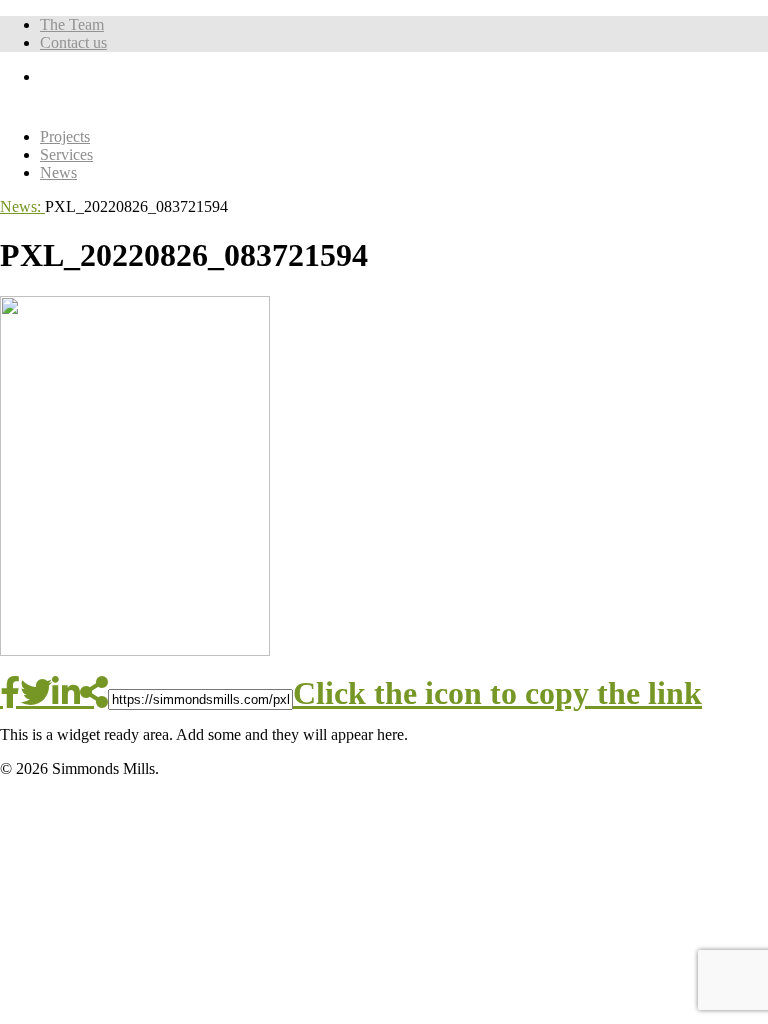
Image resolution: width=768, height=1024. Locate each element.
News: (22, 206)
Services (66, 154)
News (58, 172)
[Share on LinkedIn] (66, 692)
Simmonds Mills (209, 98)
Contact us (73, 42)
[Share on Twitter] (36, 692)
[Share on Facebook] (10, 692)
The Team (72, 24)
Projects (65, 136)
